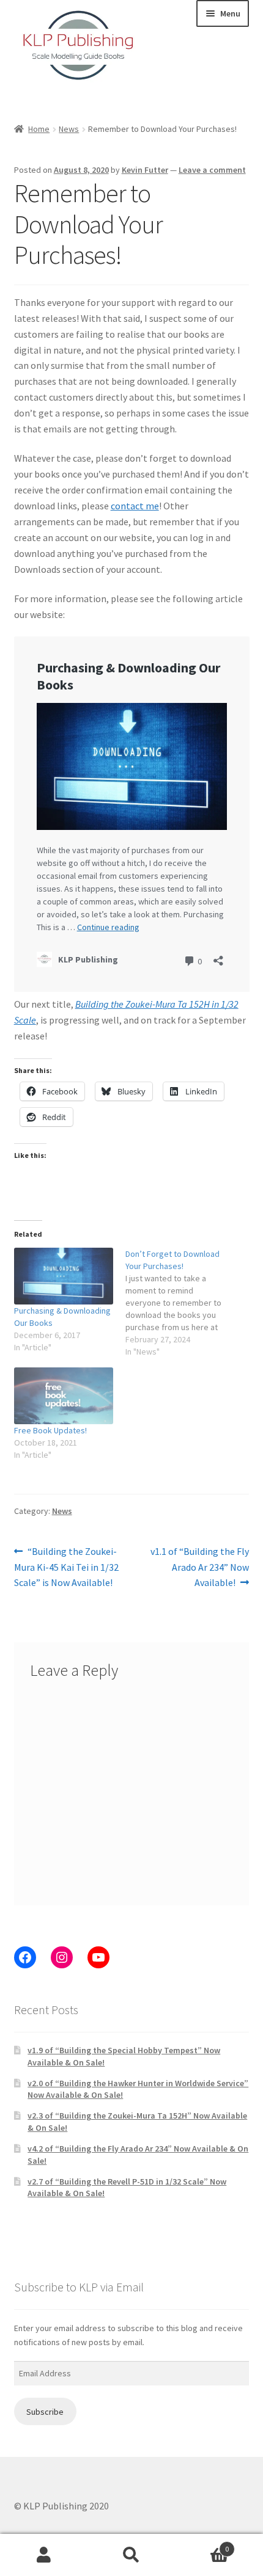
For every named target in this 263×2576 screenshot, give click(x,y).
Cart (202, 2545)
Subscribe (45, 2412)
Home (39, 129)
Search (131, 2555)
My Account (44, 2555)
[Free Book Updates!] (64, 1396)
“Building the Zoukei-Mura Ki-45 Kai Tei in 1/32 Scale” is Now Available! (66, 1567)
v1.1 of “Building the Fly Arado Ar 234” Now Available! (199, 1567)
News (69, 129)
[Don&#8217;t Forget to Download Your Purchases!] (181, 1303)
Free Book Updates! (50, 1430)
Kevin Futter (145, 170)
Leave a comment (212, 170)
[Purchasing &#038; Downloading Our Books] (64, 1276)
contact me (135, 506)
